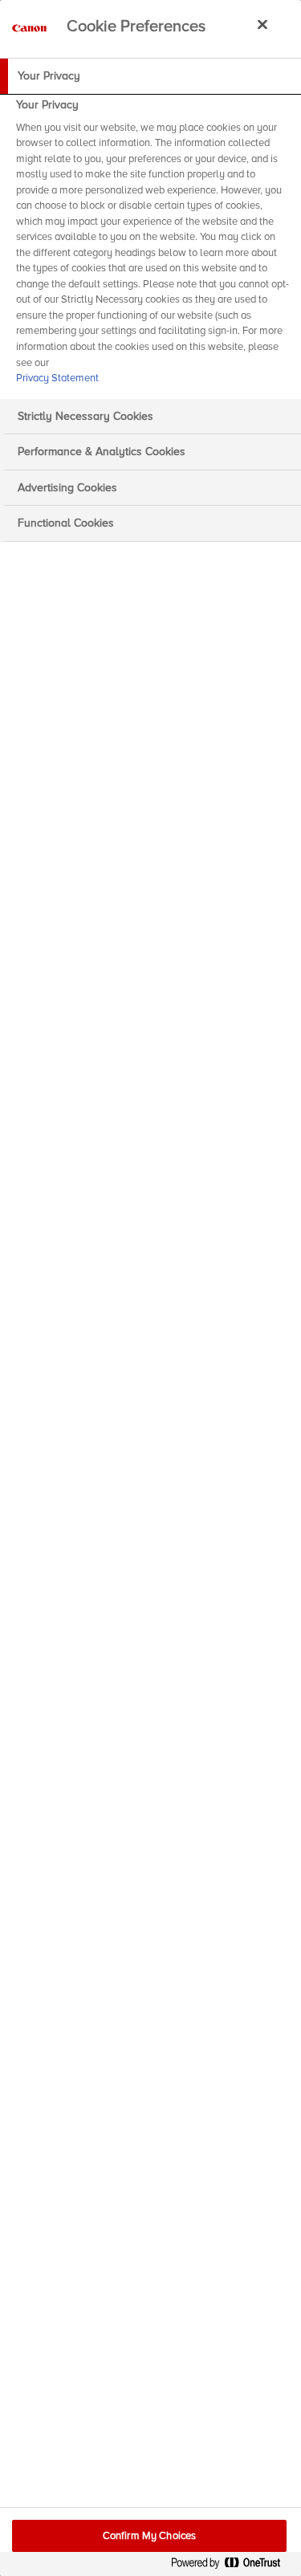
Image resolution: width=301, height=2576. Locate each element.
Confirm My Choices (149, 2536)
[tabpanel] (153, 246)
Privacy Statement (57, 378)
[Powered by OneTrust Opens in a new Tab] (232, 2566)
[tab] (150, 76)
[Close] (262, 24)
